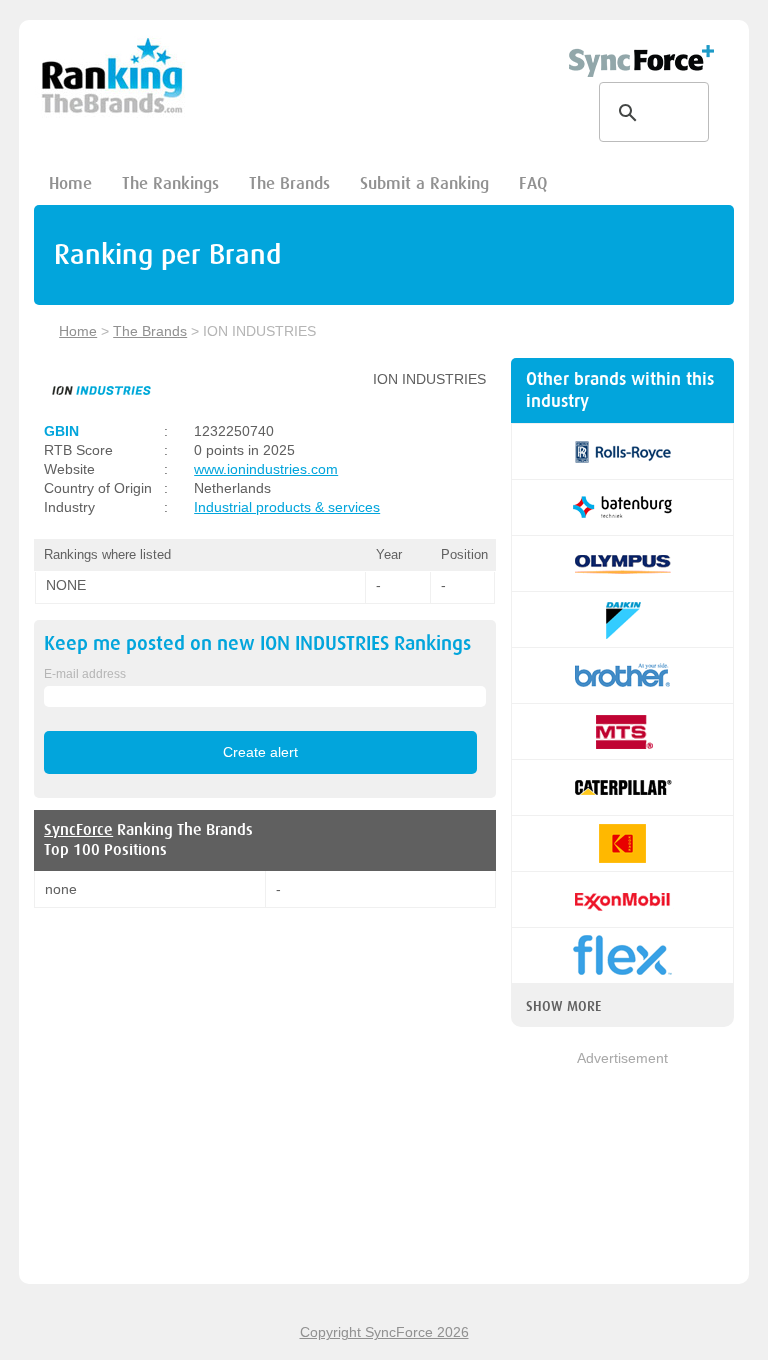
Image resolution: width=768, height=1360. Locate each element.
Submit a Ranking (424, 183)
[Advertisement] (622, 1169)
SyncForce (78, 830)
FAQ (533, 183)
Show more (563, 1006)
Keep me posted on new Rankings (257, 643)
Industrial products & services (287, 507)
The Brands (289, 183)
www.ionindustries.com (266, 469)
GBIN (61, 431)
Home (70, 183)
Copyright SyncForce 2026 (384, 1332)
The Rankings (170, 183)
